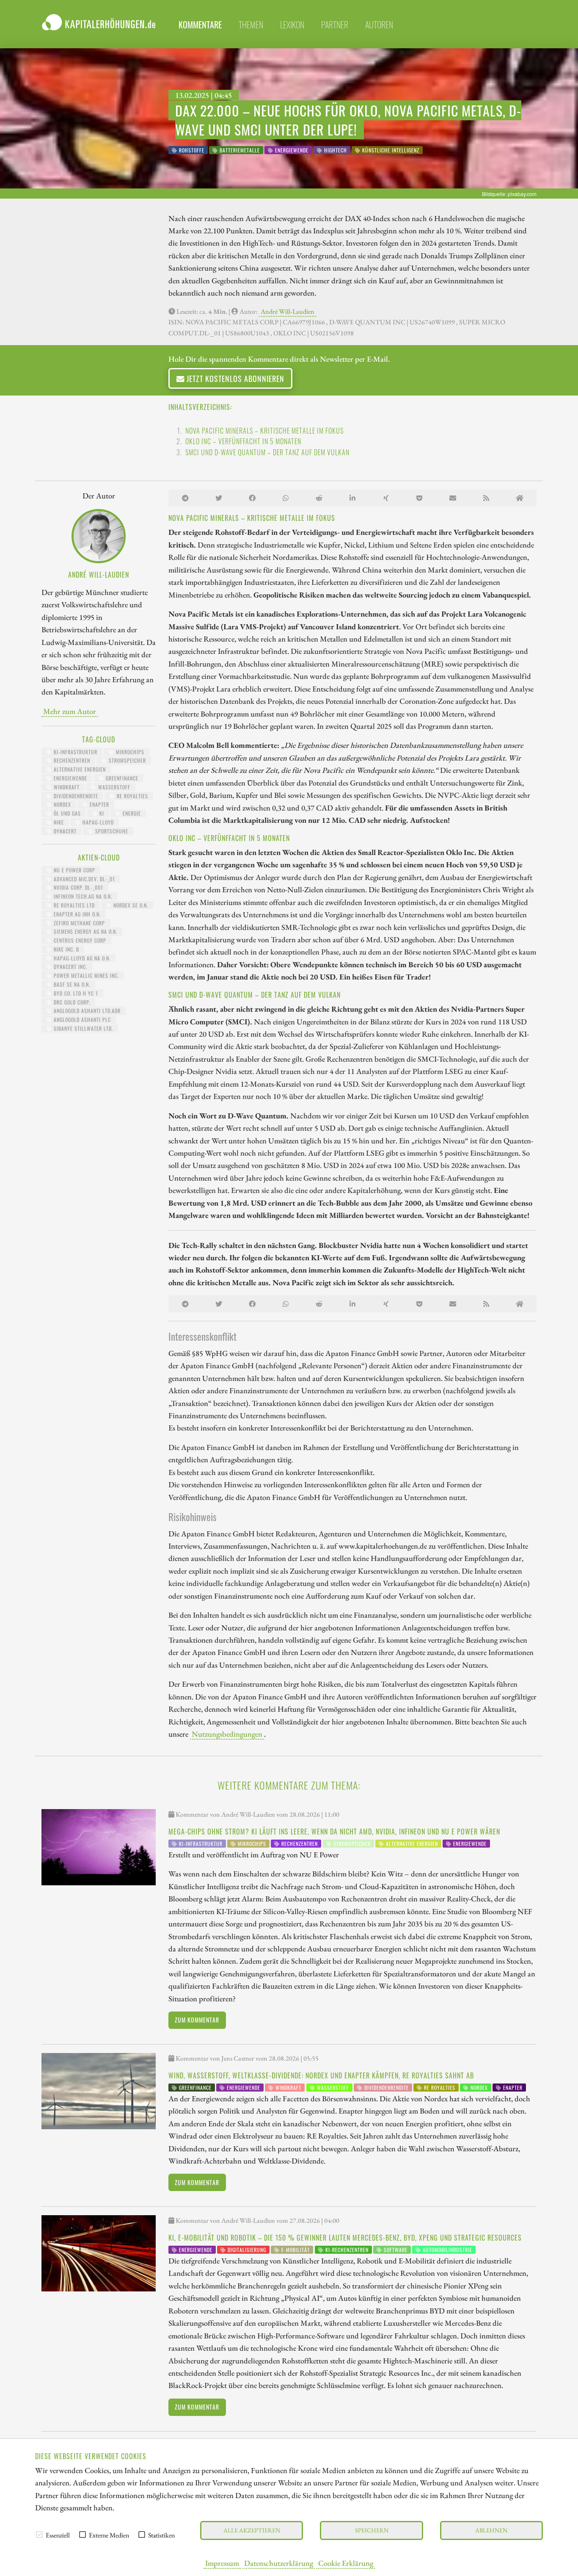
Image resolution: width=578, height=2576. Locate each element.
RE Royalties (132, 796)
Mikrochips (129, 752)
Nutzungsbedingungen (227, 1734)
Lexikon (292, 25)
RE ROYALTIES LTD (73, 905)
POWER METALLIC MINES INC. (85, 975)
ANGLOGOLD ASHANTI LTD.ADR (86, 1011)
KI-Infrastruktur (75, 752)
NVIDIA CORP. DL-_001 (78, 887)
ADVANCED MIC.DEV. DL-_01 (84, 879)
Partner (335, 25)
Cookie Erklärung (346, 2563)
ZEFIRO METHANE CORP (78, 923)
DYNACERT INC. (70, 967)
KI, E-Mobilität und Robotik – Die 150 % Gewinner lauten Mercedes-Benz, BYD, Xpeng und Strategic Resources (345, 2238)
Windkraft (66, 787)
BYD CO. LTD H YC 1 (75, 993)
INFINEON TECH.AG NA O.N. (82, 896)
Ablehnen (491, 2530)
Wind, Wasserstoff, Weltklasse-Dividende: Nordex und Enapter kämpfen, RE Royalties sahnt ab (321, 2075)
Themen (251, 25)
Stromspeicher (127, 760)
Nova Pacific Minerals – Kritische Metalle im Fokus (264, 431)
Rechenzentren (71, 760)
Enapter (99, 804)
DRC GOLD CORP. (71, 1002)
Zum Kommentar (197, 2020)
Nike (58, 822)
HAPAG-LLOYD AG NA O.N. (81, 958)
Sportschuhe (111, 831)
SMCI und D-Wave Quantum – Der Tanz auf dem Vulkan (267, 452)
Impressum (222, 2563)
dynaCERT (64, 831)
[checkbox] (39, 2534)
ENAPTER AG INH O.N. (76, 914)
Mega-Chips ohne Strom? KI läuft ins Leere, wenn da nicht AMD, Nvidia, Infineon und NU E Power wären (334, 1832)
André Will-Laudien (288, 311)
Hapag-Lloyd (97, 822)
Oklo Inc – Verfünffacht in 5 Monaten (243, 441)
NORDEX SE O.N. (130, 905)
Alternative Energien (79, 769)
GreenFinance (121, 778)
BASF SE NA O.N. (71, 984)
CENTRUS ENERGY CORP (79, 940)
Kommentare (200, 25)
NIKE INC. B (66, 949)
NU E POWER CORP (74, 870)
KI (101, 813)
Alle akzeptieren (252, 2530)
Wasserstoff (113, 787)
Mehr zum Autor (70, 711)
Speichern (372, 2530)
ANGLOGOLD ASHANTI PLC (81, 1020)
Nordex (62, 804)
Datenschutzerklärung (279, 2563)
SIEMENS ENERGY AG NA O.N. (85, 931)
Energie (131, 813)
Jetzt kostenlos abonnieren (234, 378)
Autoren (379, 25)
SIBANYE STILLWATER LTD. (83, 1028)
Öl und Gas (66, 813)
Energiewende (70, 778)
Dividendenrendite (75, 796)
